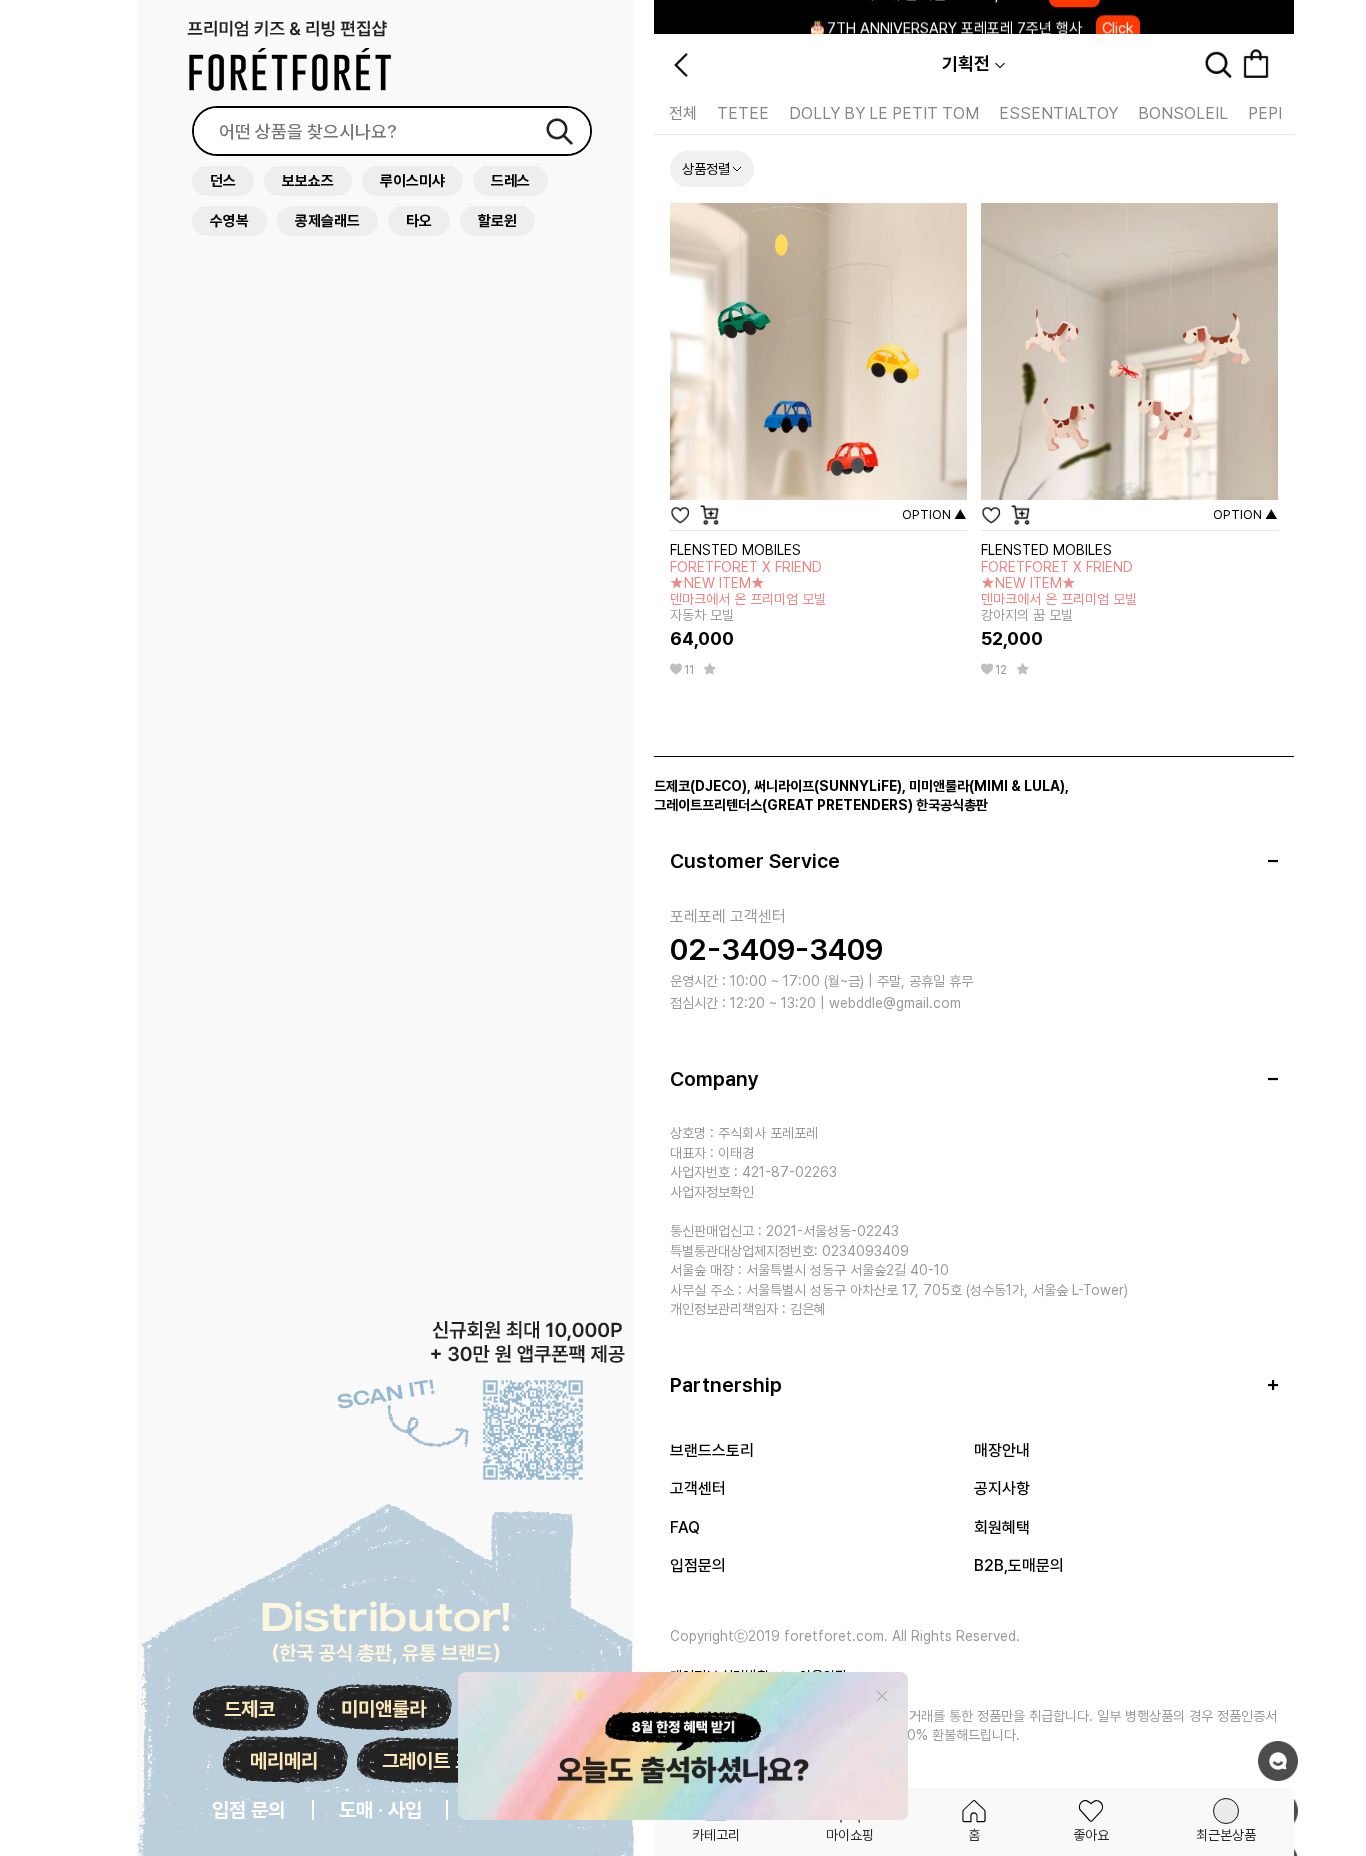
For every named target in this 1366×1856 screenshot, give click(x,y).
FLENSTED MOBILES (735, 550)
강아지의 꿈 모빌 (1059, 591)
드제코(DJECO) (700, 786)
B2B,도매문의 (1019, 1565)
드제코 (249, 1709)
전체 (683, 113)
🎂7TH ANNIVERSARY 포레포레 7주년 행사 (971, 17)
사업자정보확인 (712, 1192)
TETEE (743, 113)
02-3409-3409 (776, 949)
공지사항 (1002, 1488)
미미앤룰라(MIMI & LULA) (987, 786)
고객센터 (698, 1488)
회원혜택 (1002, 1527)
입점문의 (698, 1565)
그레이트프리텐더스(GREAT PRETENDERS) (783, 805)
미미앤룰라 (383, 1709)
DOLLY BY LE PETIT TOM (884, 113)
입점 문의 (248, 1810)
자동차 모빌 (748, 591)
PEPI (1265, 113)
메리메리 (284, 1761)
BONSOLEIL (1183, 113)
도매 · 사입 (380, 1810)
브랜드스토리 (712, 1450)
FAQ (685, 1527)
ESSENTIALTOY (1058, 113)
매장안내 (1002, 1450)
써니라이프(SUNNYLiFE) (828, 786)
